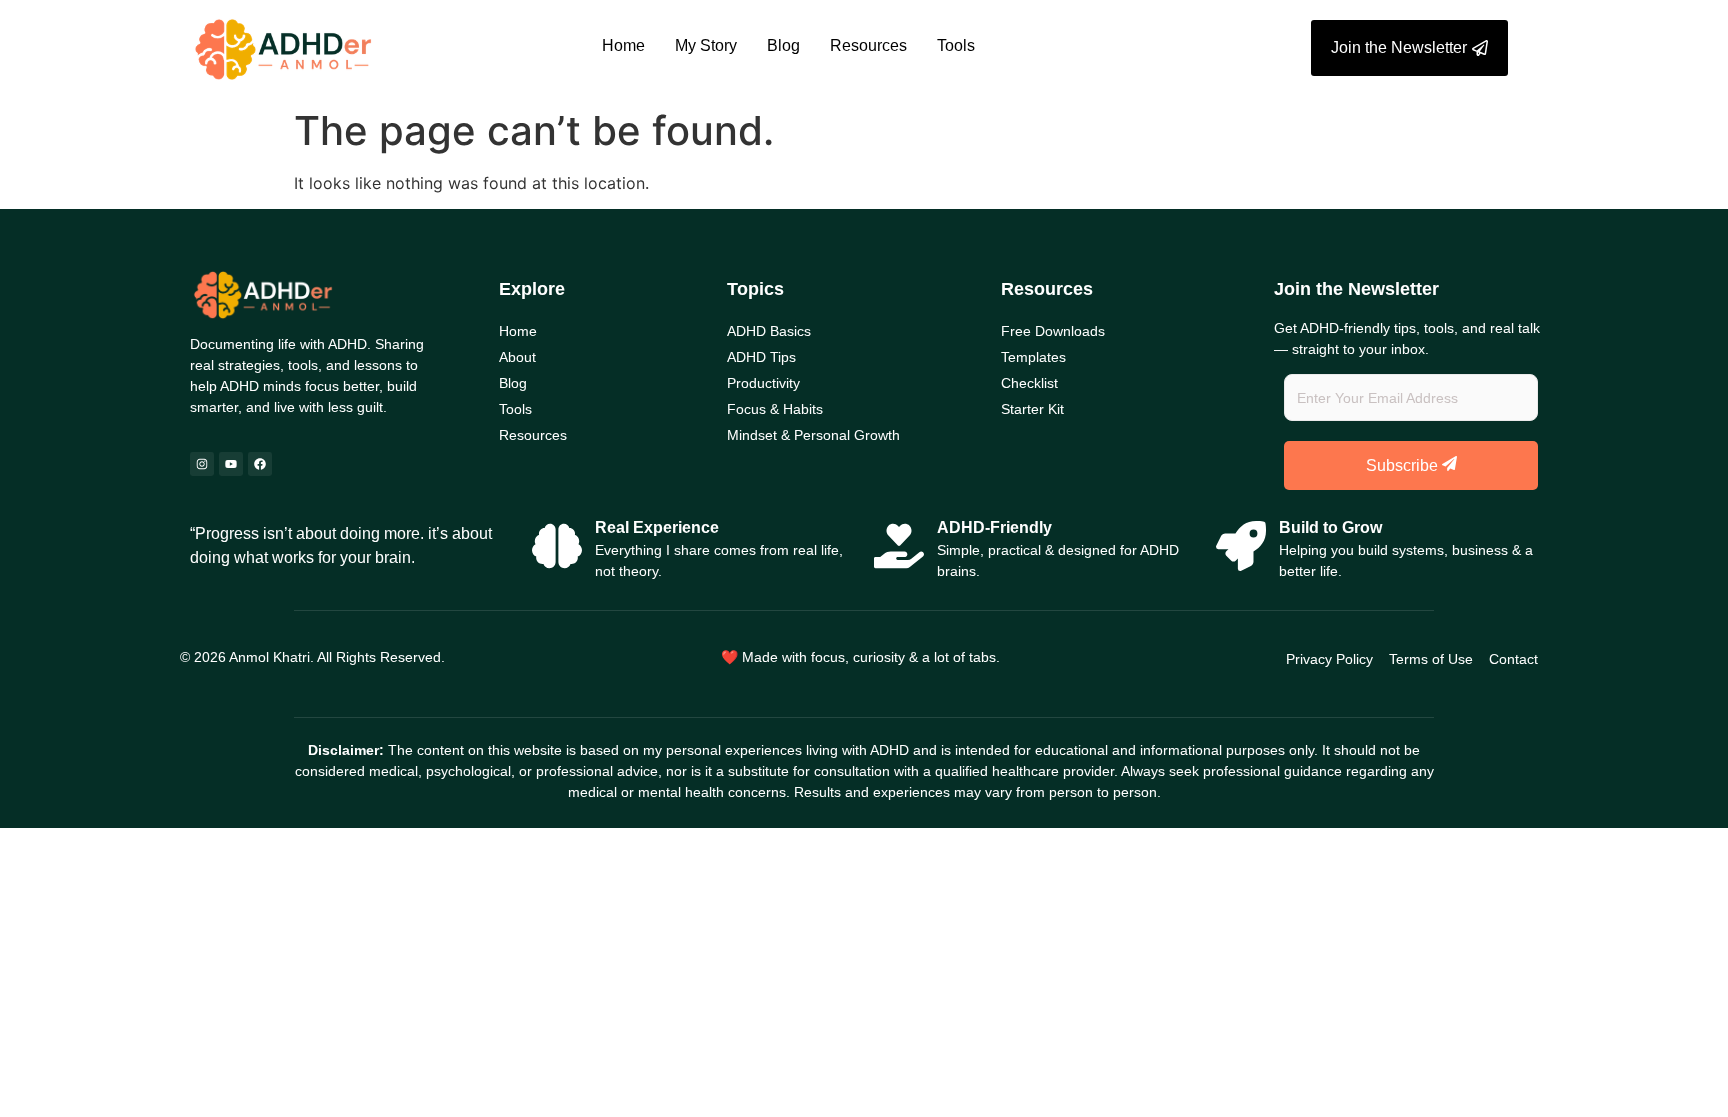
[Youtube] (231, 464)
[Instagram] (202, 464)
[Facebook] (260, 464)
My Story (706, 45)
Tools (956, 45)
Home (623, 45)
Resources (868, 45)
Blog (783, 45)
